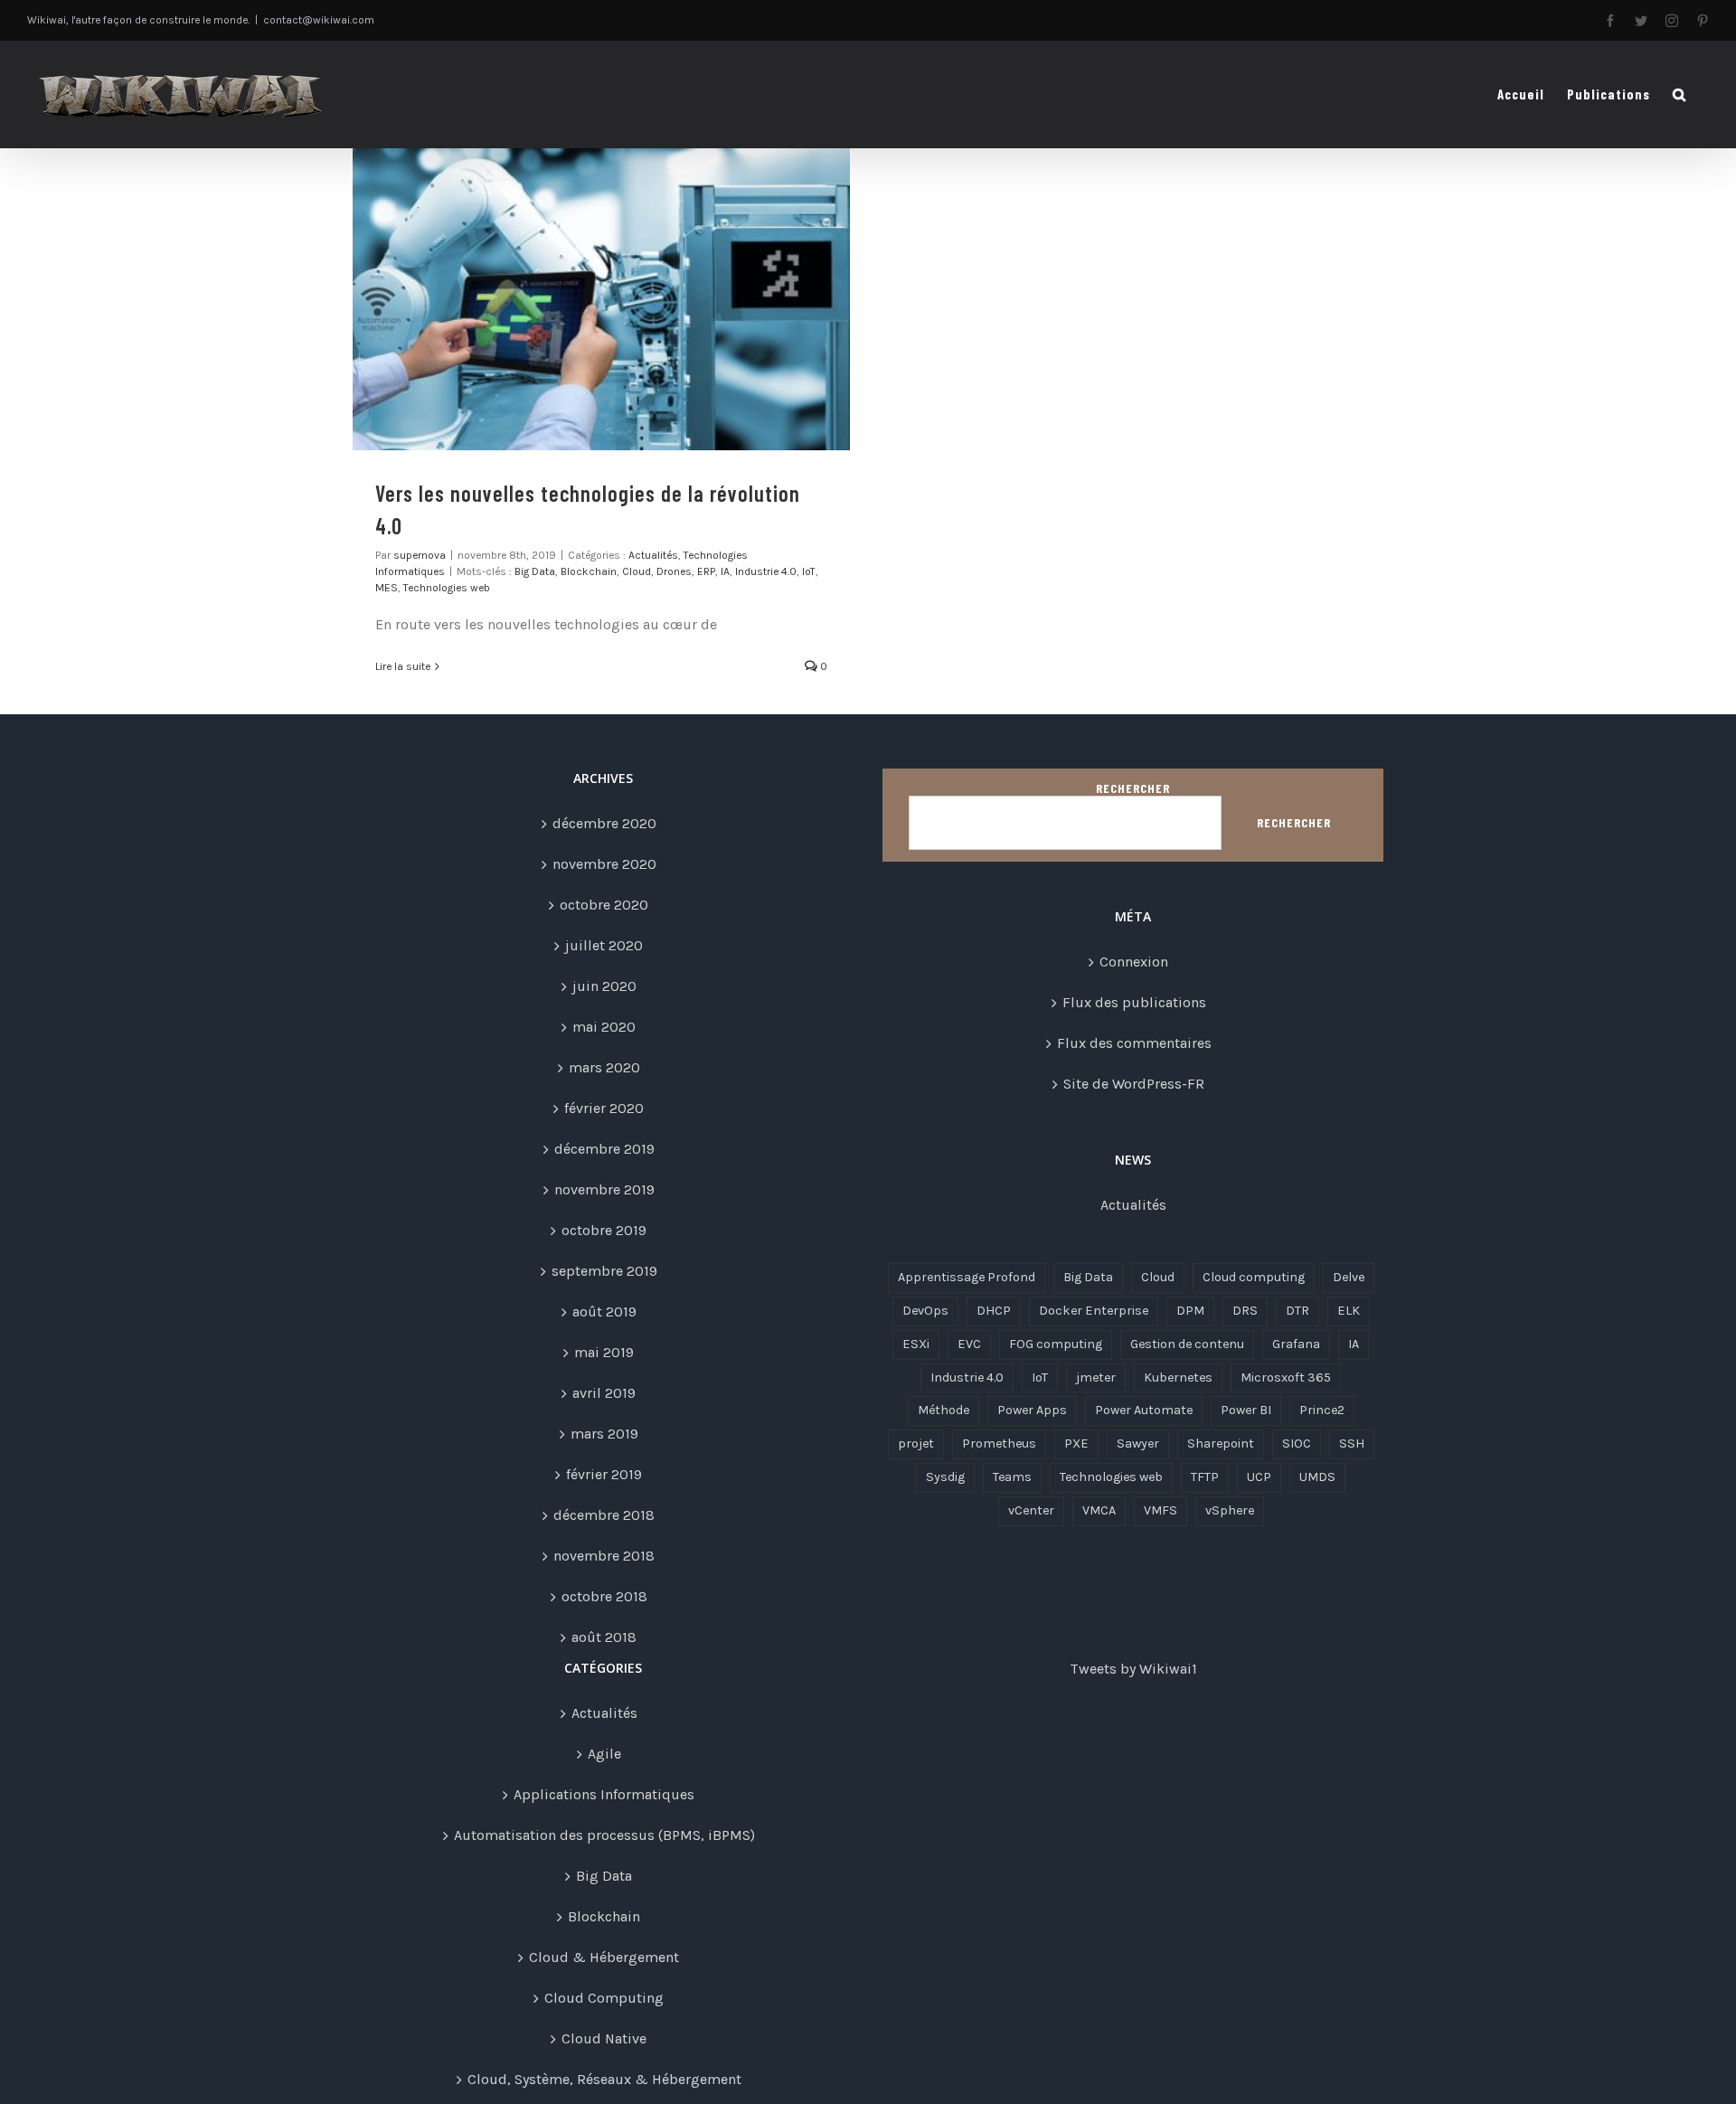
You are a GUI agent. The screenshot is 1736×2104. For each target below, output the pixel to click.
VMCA (1099, 1510)
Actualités (653, 555)
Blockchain (589, 571)
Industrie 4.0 (766, 571)
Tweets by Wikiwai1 (1133, 1669)
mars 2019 (604, 1434)
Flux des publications (1134, 1002)
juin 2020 (604, 986)
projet (916, 1444)
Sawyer (1138, 1444)
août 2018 (604, 1637)
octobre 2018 (604, 1596)
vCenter (1031, 1510)
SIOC (1297, 1444)
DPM (1190, 1311)
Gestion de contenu (1187, 1344)
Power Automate (1144, 1410)
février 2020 (604, 1108)
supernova (420, 555)
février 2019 (604, 1474)
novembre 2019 (604, 1189)
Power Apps (1032, 1410)
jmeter (1096, 1378)
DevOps (925, 1311)
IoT (809, 571)
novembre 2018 (604, 1556)
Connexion (1134, 962)
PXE (1076, 1444)
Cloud (637, 571)
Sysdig (945, 1477)
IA (725, 571)
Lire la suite (403, 666)
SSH (1352, 1444)
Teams (1012, 1477)
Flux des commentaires (1134, 1043)
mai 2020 (604, 1027)
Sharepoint (1221, 1444)
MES (387, 588)
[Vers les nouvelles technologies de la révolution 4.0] (601, 299)
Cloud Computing (604, 1998)
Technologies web (447, 588)
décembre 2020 (604, 823)
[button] (1679, 94)
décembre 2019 (604, 1149)
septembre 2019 (604, 1271)
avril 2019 (604, 1393)
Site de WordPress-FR (1134, 1084)
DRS (1245, 1311)
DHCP (994, 1311)
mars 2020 (604, 1067)
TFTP (1205, 1477)
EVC (969, 1344)
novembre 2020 (604, 864)
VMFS (1160, 1510)
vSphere (1230, 1510)
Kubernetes (1178, 1378)
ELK (1349, 1311)
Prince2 (1322, 1410)
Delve (1349, 1277)
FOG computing (1056, 1344)
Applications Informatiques (604, 1794)
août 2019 (604, 1311)
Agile (604, 1754)
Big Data (535, 571)
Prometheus (999, 1444)
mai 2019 (604, 1352)
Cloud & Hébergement (604, 1957)
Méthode (943, 1410)
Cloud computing (1254, 1277)
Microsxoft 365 (1286, 1378)
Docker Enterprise (1094, 1311)
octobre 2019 (604, 1230)
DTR (1297, 1311)
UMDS (1317, 1477)
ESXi (916, 1344)
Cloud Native (604, 2038)
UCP (1259, 1477)
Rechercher (1133, 788)
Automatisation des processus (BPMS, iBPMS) (604, 1835)
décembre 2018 (604, 1515)
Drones (674, 571)
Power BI (1246, 1410)
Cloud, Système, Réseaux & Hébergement (604, 2079)
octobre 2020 (604, 905)
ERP (706, 571)
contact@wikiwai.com (319, 20)
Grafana (1296, 1344)
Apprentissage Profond (967, 1277)
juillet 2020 (604, 945)
